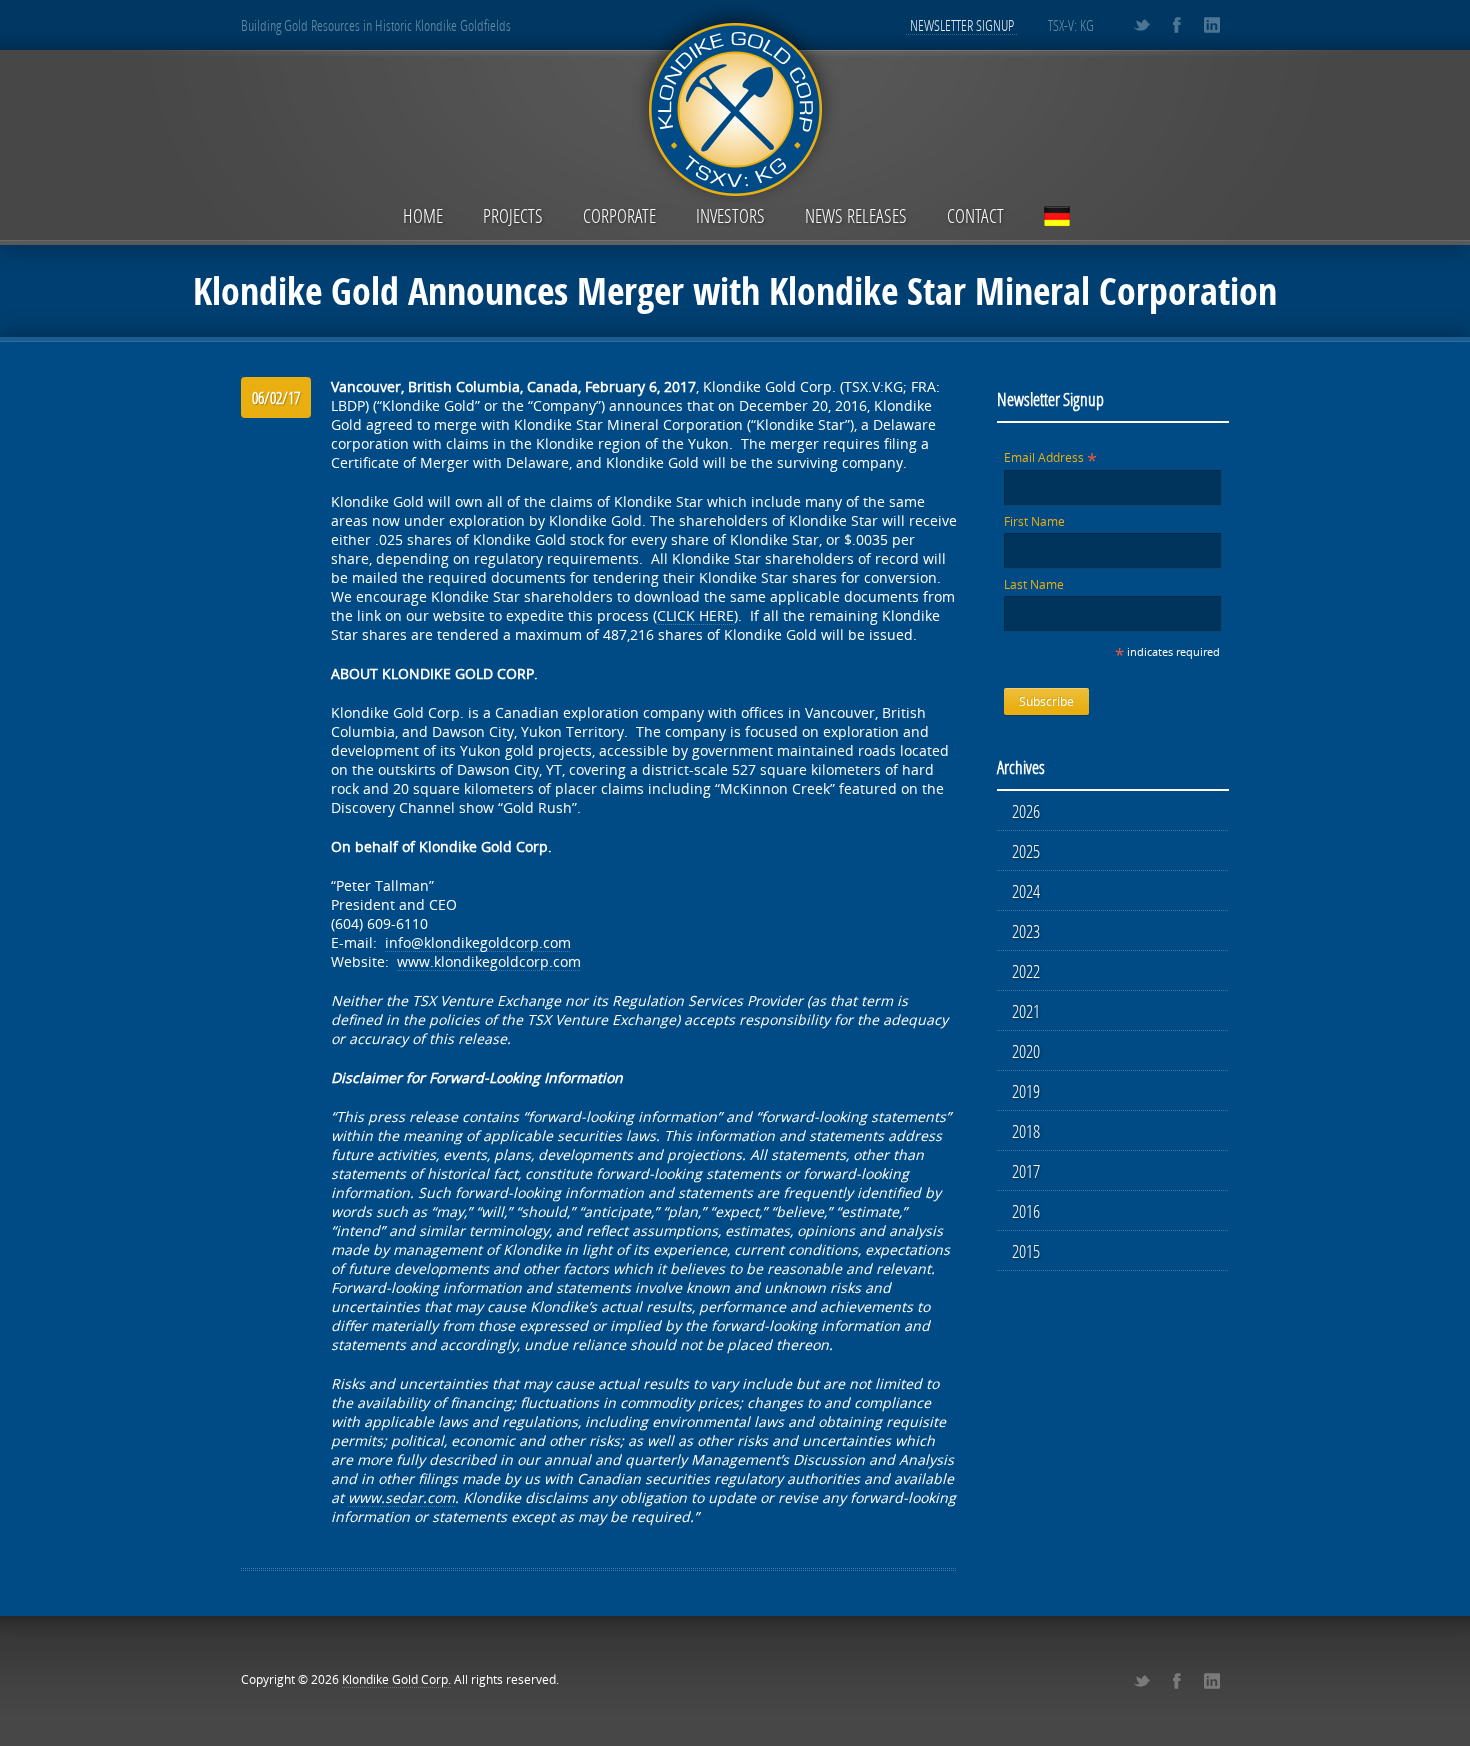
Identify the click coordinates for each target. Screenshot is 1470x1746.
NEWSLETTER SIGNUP (962, 25)
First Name (1034, 521)
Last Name (1034, 584)
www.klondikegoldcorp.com (489, 961)
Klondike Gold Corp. (396, 1679)
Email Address (1050, 457)
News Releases (856, 215)
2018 (1026, 1131)
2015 (1026, 1251)
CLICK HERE (695, 615)
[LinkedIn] (1211, 25)
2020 (1026, 1051)
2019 (1026, 1091)
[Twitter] (1141, 25)
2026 (1026, 811)
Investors (730, 215)
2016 (1026, 1211)
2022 (1026, 971)
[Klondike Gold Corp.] (735, 106)
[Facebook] (1176, 25)
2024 (1026, 891)
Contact (975, 215)
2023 (1026, 931)
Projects (513, 215)
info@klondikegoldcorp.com (478, 942)
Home (423, 215)
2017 (1026, 1171)
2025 (1026, 851)
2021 (1026, 1011)
